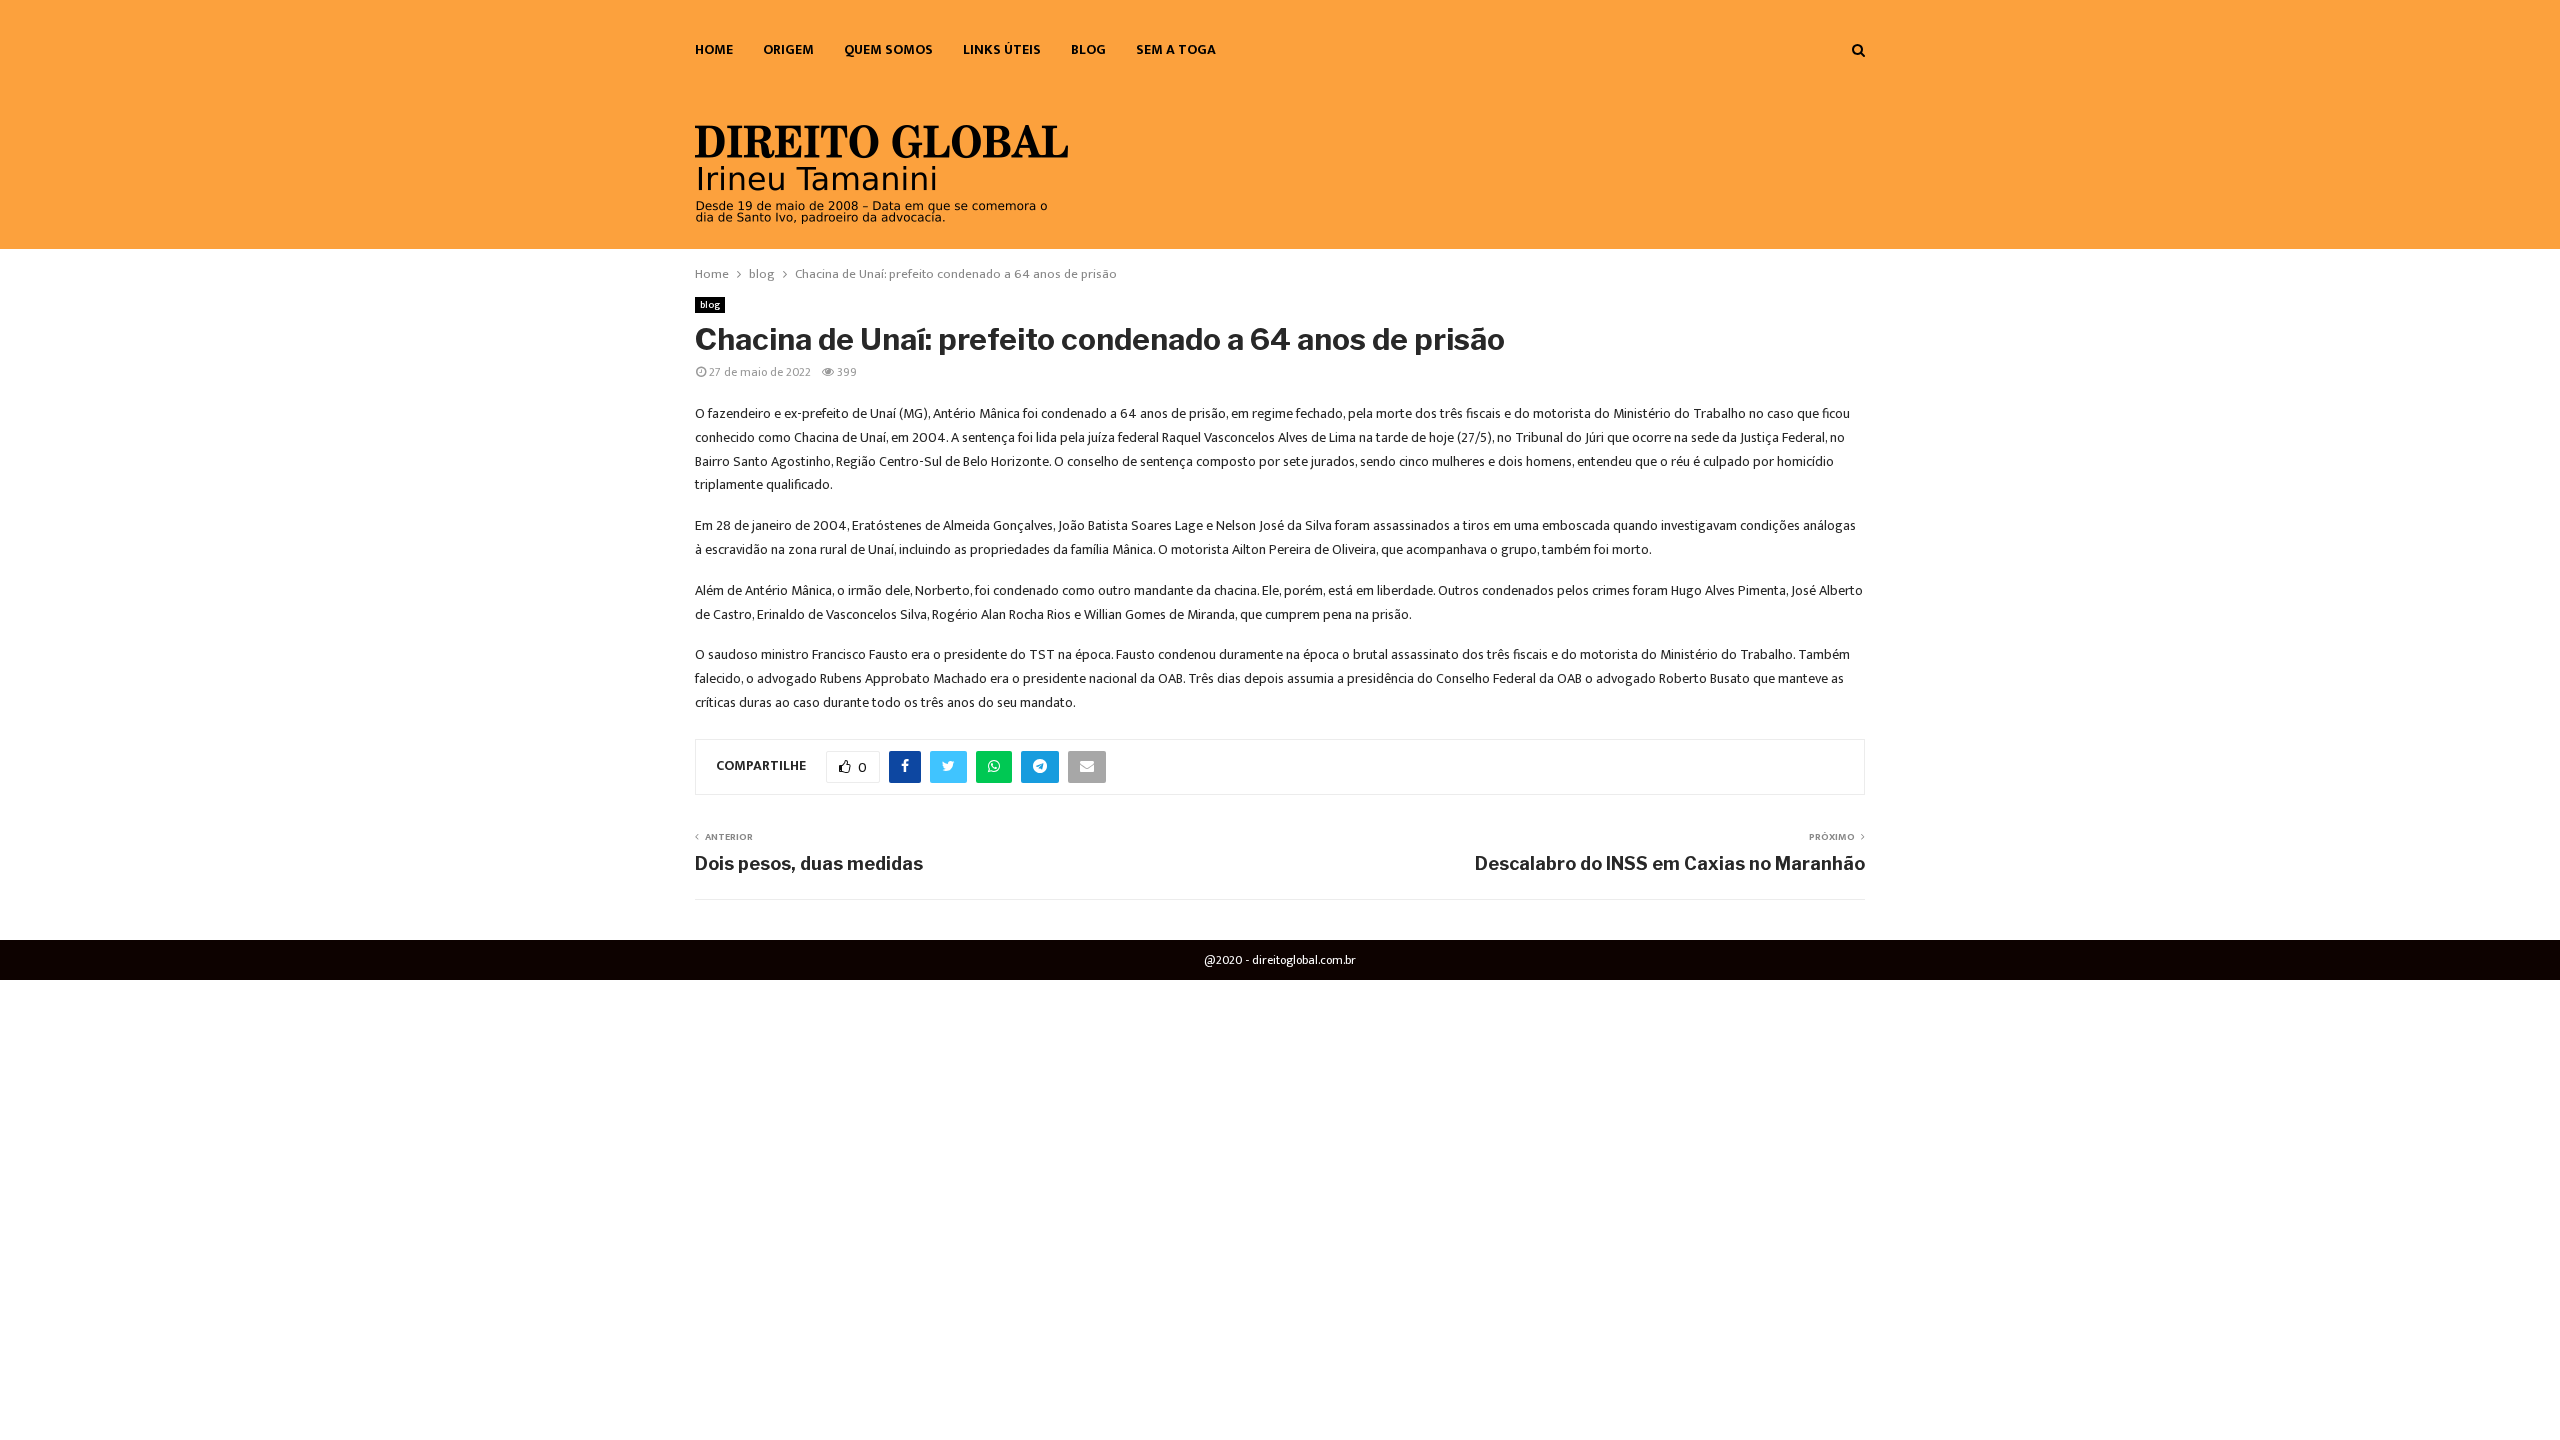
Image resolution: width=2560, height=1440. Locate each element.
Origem (788, 49)
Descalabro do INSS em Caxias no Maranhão (1670, 863)
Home (714, 49)
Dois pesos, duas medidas (809, 863)
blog (1088, 49)
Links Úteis (1002, 49)
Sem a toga (1176, 49)
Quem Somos (888, 49)
